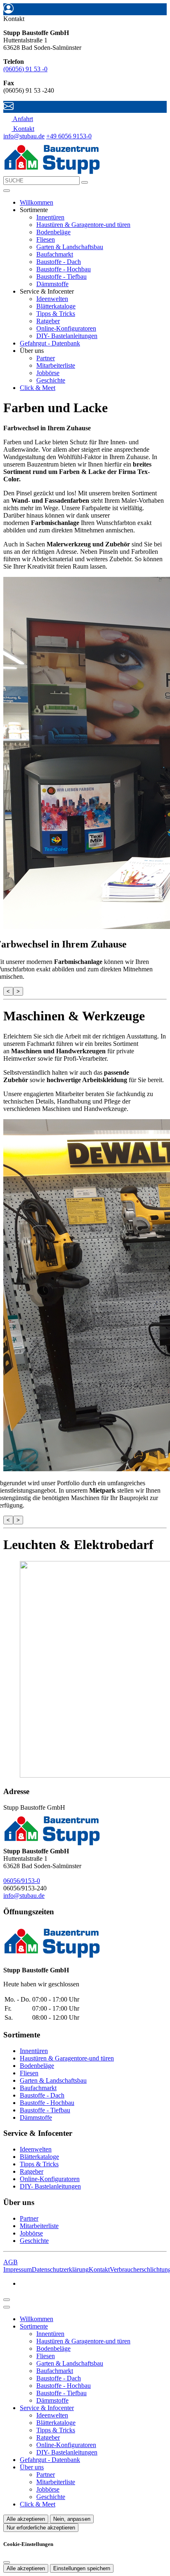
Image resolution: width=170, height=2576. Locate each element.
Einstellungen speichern (82, 2568)
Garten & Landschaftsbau (70, 247)
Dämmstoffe (52, 284)
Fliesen (46, 239)
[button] (7, 191)
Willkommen (37, 202)
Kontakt (99, 2269)
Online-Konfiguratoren (66, 328)
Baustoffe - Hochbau (64, 269)
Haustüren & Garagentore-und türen (83, 225)
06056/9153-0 (22, 1881)
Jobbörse (48, 373)
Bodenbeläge (53, 232)
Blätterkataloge (56, 306)
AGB (11, 2262)
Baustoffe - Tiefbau (61, 276)
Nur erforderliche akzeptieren (41, 2528)
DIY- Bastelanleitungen (67, 336)
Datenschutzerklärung (60, 2269)
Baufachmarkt (55, 254)
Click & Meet (38, 388)
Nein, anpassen (72, 2519)
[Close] (7, 2307)
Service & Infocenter (47, 2408)
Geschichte (51, 380)
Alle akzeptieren (26, 2519)
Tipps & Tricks (56, 314)
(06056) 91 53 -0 (25, 69)
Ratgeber (48, 321)
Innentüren (50, 217)
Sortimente (34, 2326)
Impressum (18, 2269)
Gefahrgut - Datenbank (50, 343)
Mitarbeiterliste (56, 365)
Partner (46, 358)
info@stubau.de (24, 136)
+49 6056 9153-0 (69, 136)
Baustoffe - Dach (59, 262)
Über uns (32, 2467)
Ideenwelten (52, 299)
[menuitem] (18, 119)
